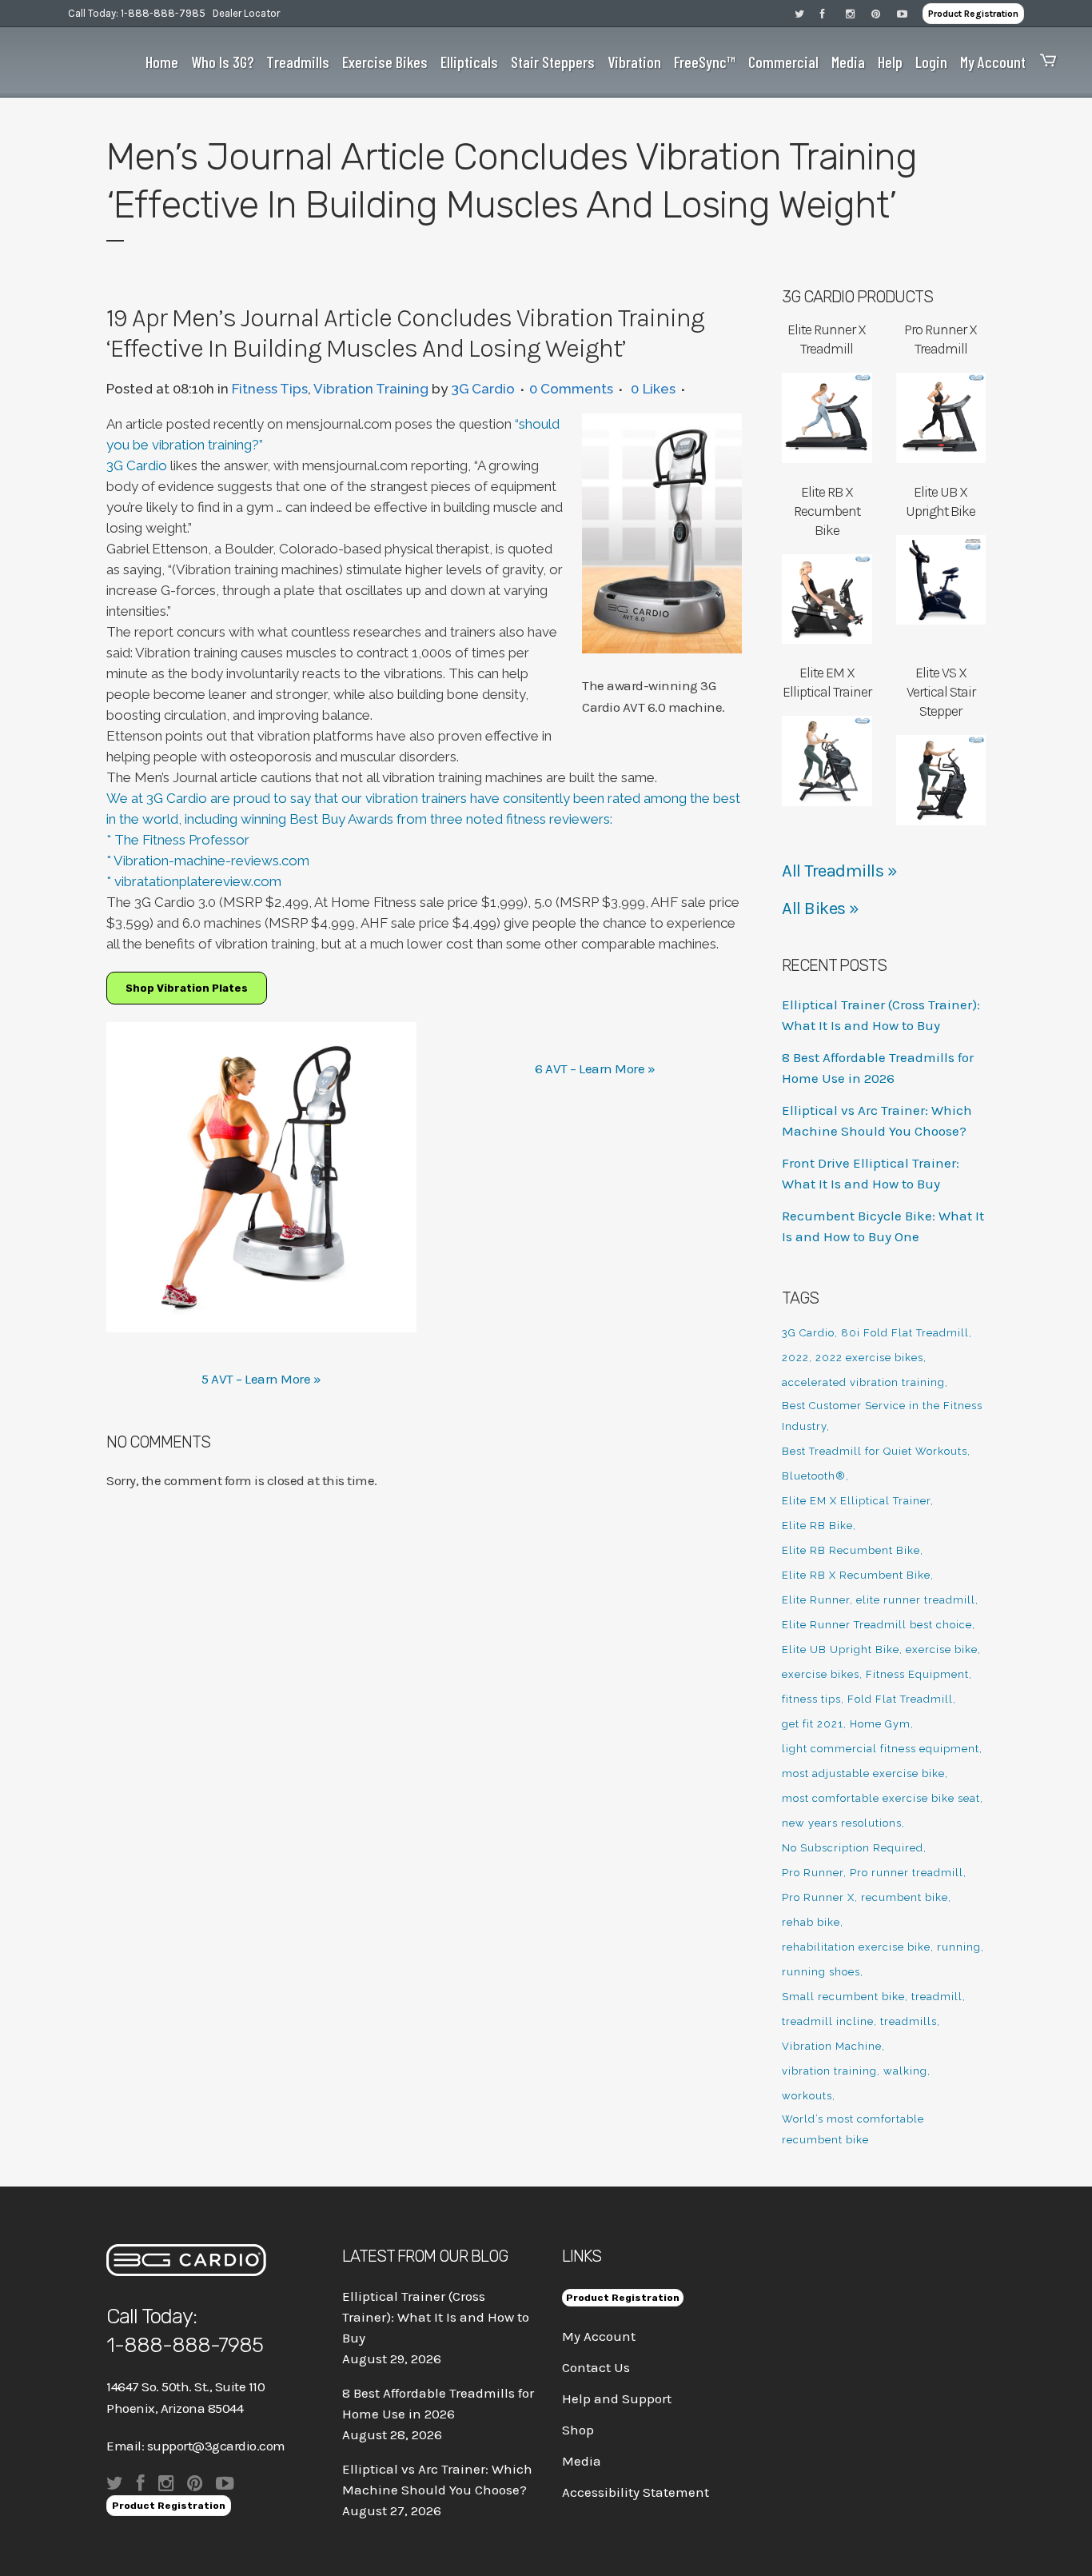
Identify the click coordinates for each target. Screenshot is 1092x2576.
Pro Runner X (818, 1897)
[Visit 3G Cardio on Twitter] (807, 13)
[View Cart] (1044, 62)
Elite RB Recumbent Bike (851, 1550)
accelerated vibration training (863, 1382)
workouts (807, 2096)
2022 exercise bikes (869, 1358)
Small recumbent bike (843, 1997)
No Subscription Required (853, 1848)
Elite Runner (816, 1600)
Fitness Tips (270, 389)
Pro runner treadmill (907, 1873)
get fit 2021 (813, 1724)
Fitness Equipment (917, 1674)
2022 (795, 1358)
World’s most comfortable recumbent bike (853, 2129)
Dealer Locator (246, 13)
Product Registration (973, 14)
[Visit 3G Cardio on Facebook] (833, 13)
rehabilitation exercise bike (856, 1947)
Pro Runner (813, 1873)
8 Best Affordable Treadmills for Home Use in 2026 (438, 2403)
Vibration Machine (832, 2046)
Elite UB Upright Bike (841, 1649)
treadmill (937, 1997)
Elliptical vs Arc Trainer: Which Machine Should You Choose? (437, 2479)
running (959, 1947)
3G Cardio (483, 389)
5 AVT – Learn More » (261, 1379)
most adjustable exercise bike (863, 1773)
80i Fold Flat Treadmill (905, 1333)
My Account (599, 2336)
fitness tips (811, 1699)
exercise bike (942, 1649)
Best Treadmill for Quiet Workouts (875, 1451)
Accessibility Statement (636, 2492)
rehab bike (811, 1922)
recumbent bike (905, 1897)
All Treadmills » (839, 871)
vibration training (829, 2071)
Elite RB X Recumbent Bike (856, 1575)
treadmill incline (828, 2021)
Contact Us (596, 2367)
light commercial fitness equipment (881, 1749)
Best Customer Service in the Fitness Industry (882, 1416)
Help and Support (617, 2398)
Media (582, 2461)
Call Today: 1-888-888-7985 (137, 13)
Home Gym (880, 1724)
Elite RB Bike (817, 1526)
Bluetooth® (814, 1476)
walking (905, 2071)
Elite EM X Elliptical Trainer (856, 1501)
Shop (578, 2430)
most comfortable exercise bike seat (881, 1798)
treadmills (909, 2021)
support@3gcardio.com (216, 2446)
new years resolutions (842, 1823)
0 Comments (571, 389)
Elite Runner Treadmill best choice (877, 1625)
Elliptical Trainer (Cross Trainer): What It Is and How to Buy (436, 2317)
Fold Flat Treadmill (900, 1699)
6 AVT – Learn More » (595, 1068)
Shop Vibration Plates (187, 988)
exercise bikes (821, 1674)
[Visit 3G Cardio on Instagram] (859, 13)
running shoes (821, 1972)
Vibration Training (371, 389)
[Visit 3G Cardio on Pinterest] (884, 13)
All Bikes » (821, 909)
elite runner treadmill (916, 1600)
